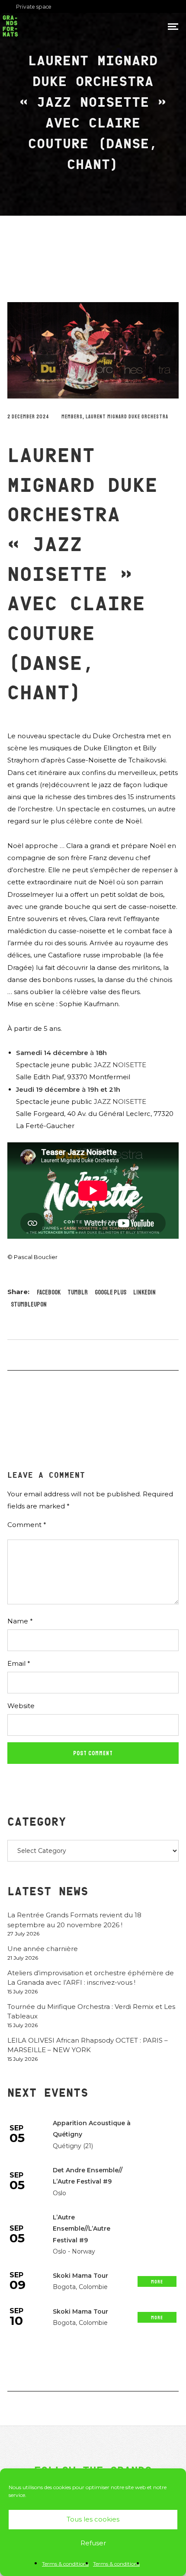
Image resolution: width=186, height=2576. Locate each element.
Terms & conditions (65, 2564)
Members (72, 417)
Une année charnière (43, 1949)
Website (21, 1706)
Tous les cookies (93, 2519)
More (157, 2282)
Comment (27, 1525)
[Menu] (173, 26)
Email (19, 1663)
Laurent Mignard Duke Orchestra (127, 417)
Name (20, 1621)
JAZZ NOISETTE (120, 1065)
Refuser (93, 2543)
